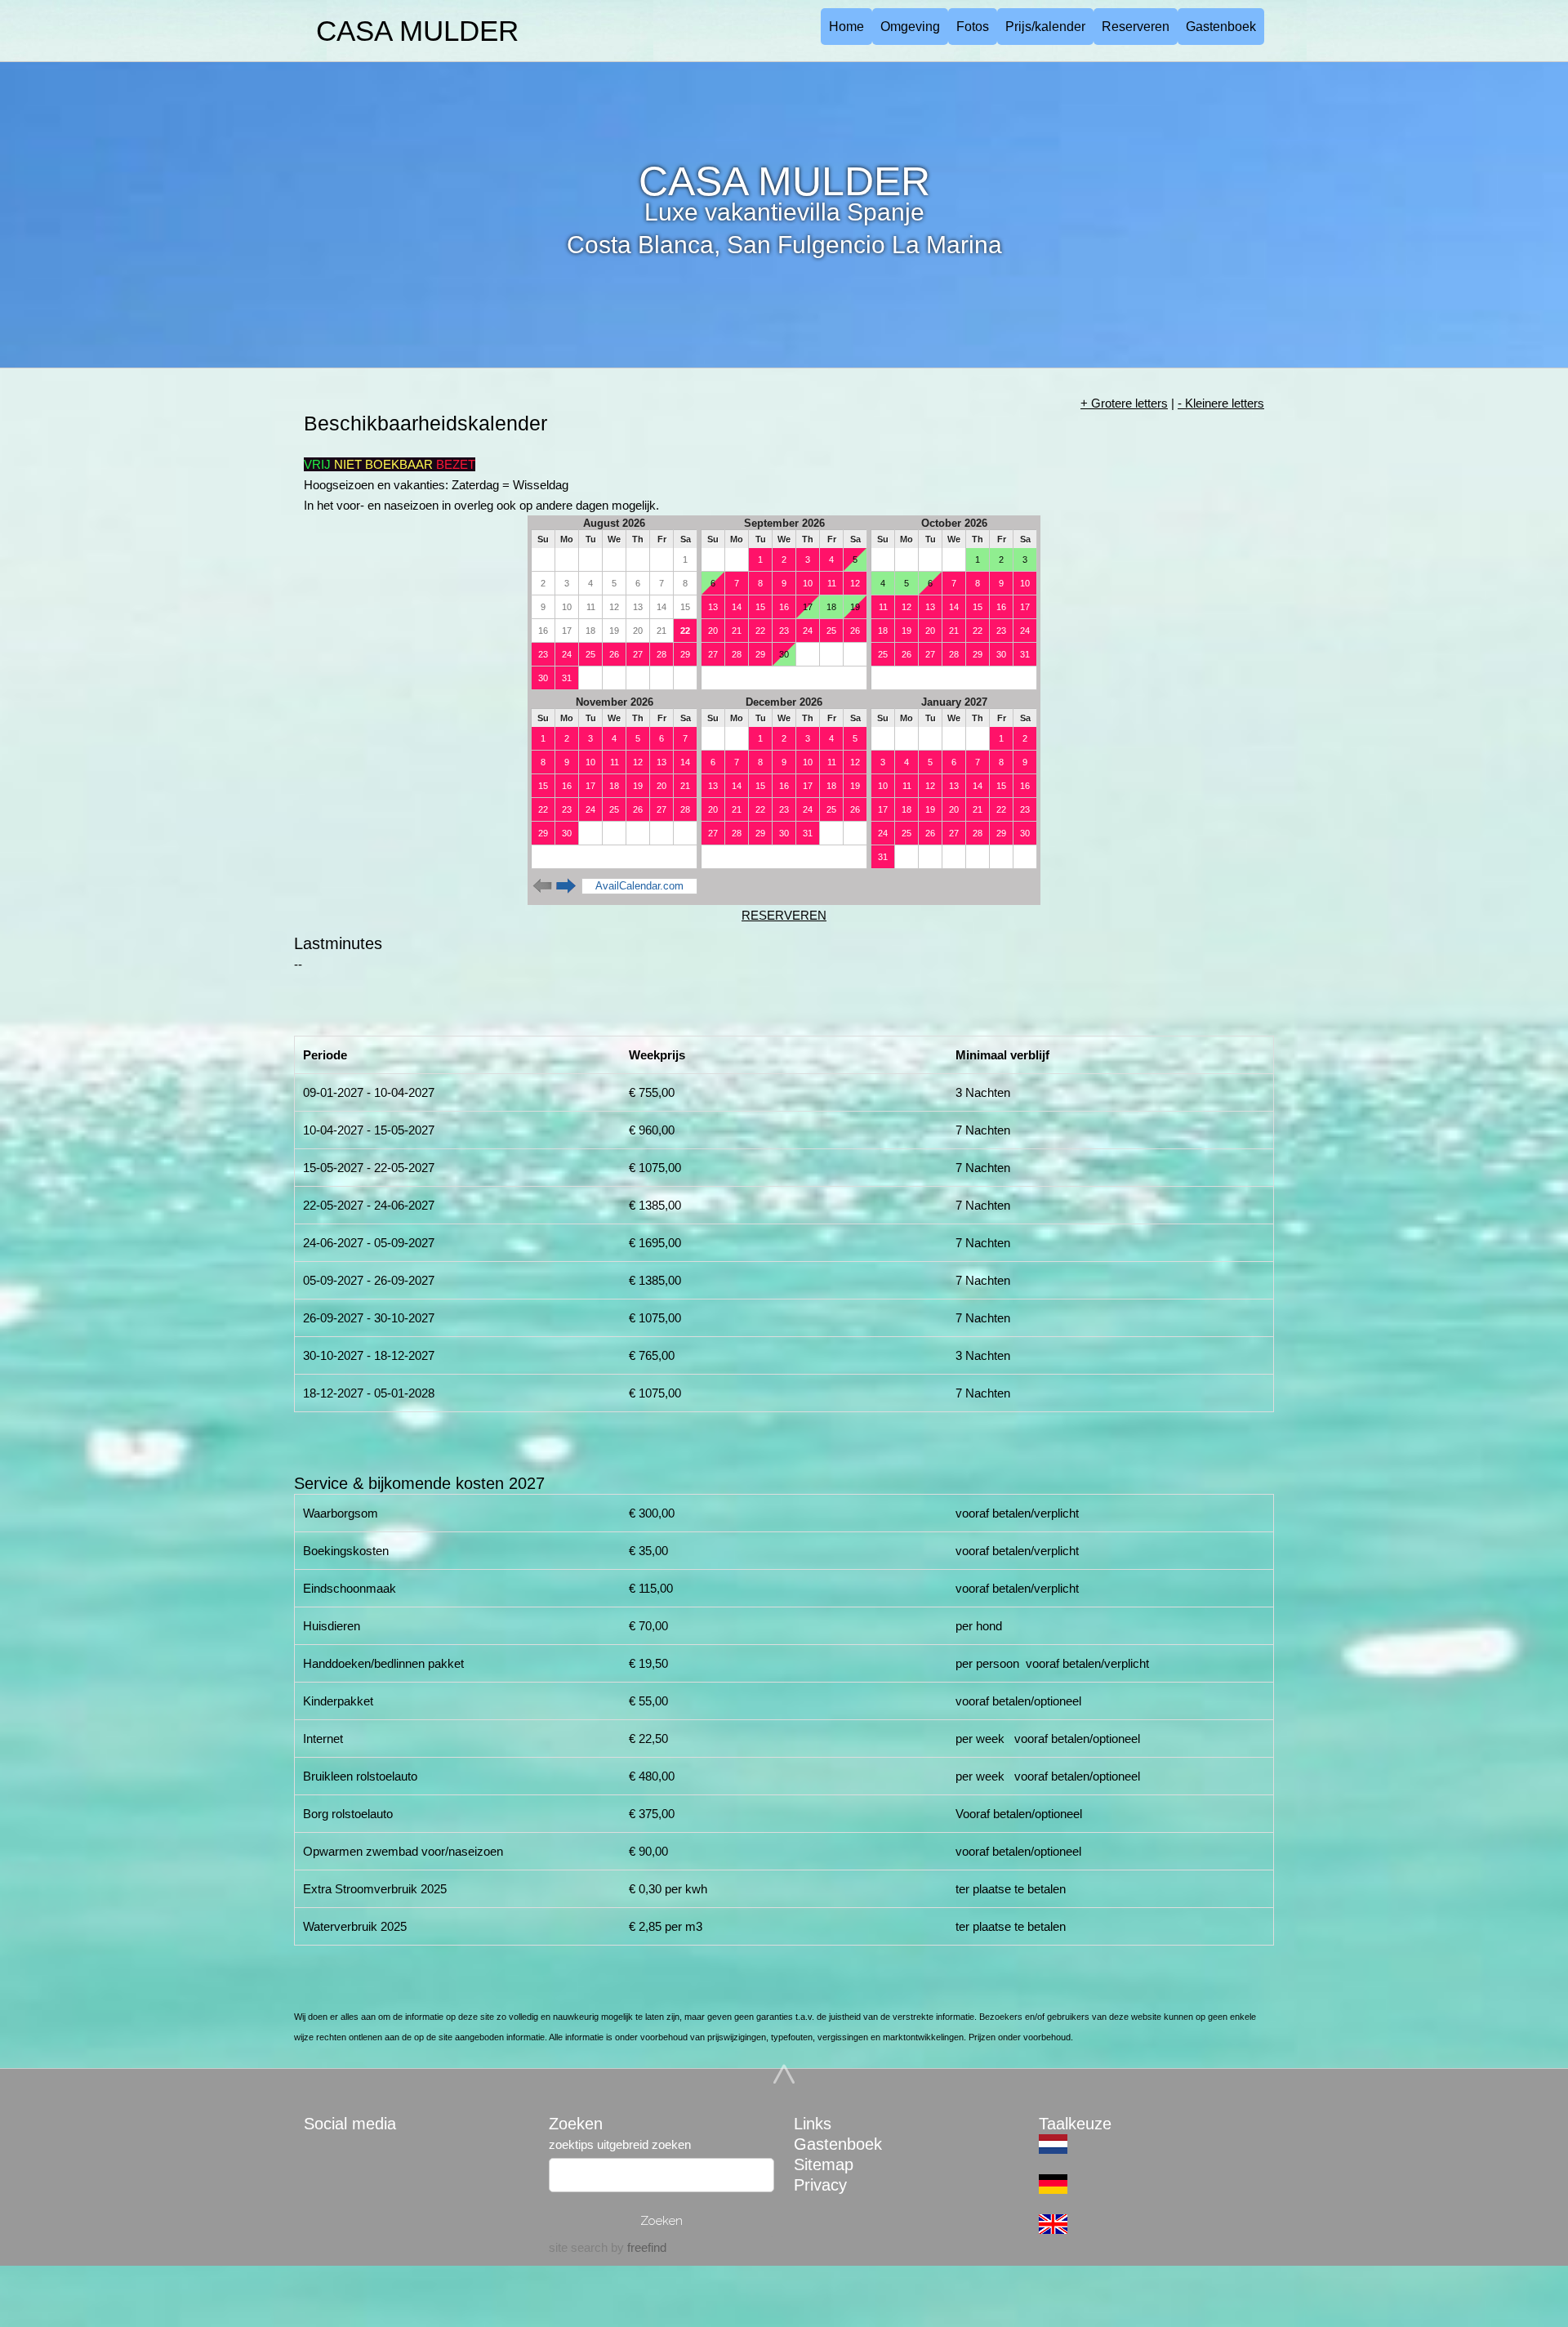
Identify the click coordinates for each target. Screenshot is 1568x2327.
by (637, 2247)
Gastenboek (1221, 27)
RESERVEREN (784, 915)
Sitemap (824, 2164)
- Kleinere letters (1221, 403)
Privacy (820, 2185)
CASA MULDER (417, 31)
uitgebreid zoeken (644, 2144)
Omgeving (910, 27)
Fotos (973, 27)
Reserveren (1136, 27)
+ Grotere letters (1124, 403)
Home (846, 27)
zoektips (571, 2144)
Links (813, 2124)
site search (578, 2247)
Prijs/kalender (1045, 27)
